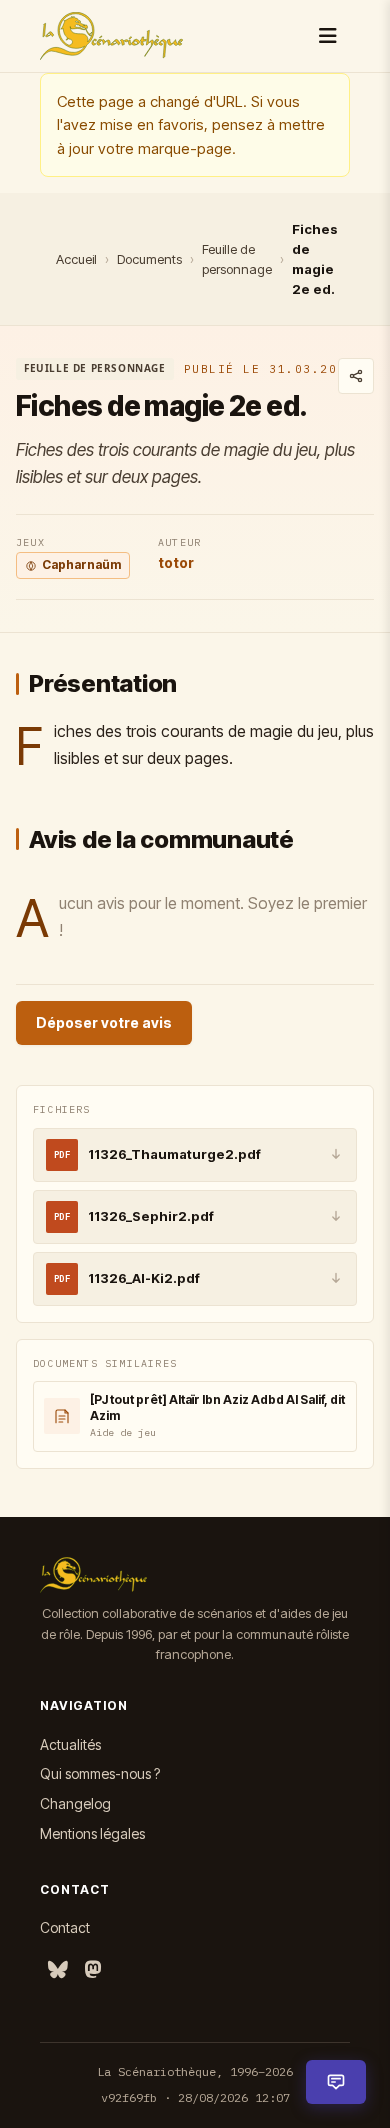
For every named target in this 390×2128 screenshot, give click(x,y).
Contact (65, 1927)
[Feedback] (336, 2082)
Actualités (70, 1744)
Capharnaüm (81, 564)
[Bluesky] (58, 1970)
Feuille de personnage (237, 259)
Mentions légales (92, 1833)
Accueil (76, 259)
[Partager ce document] (356, 376)
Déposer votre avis (104, 1022)
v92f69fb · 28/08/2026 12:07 (195, 2097)
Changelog (75, 1803)
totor (176, 562)
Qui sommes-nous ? (100, 1773)
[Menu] (328, 36)
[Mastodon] (93, 1970)
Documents (149, 259)
